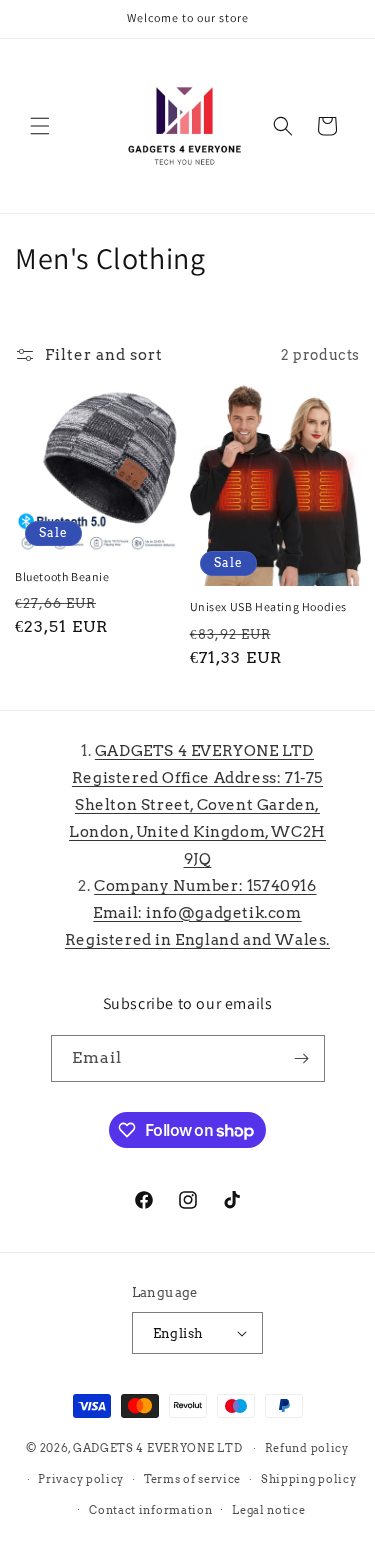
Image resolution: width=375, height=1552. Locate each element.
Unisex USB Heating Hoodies (269, 606)
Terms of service (192, 1479)
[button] (40, 126)
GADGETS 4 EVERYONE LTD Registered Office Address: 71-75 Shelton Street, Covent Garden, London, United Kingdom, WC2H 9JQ (197, 805)
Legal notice (268, 1510)
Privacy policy (81, 1479)
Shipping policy (309, 1479)
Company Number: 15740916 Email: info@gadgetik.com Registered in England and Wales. (197, 913)
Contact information (150, 1510)
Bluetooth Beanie (62, 576)
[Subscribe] (302, 1058)
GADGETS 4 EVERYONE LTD (157, 1448)
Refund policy (307, 1448)
